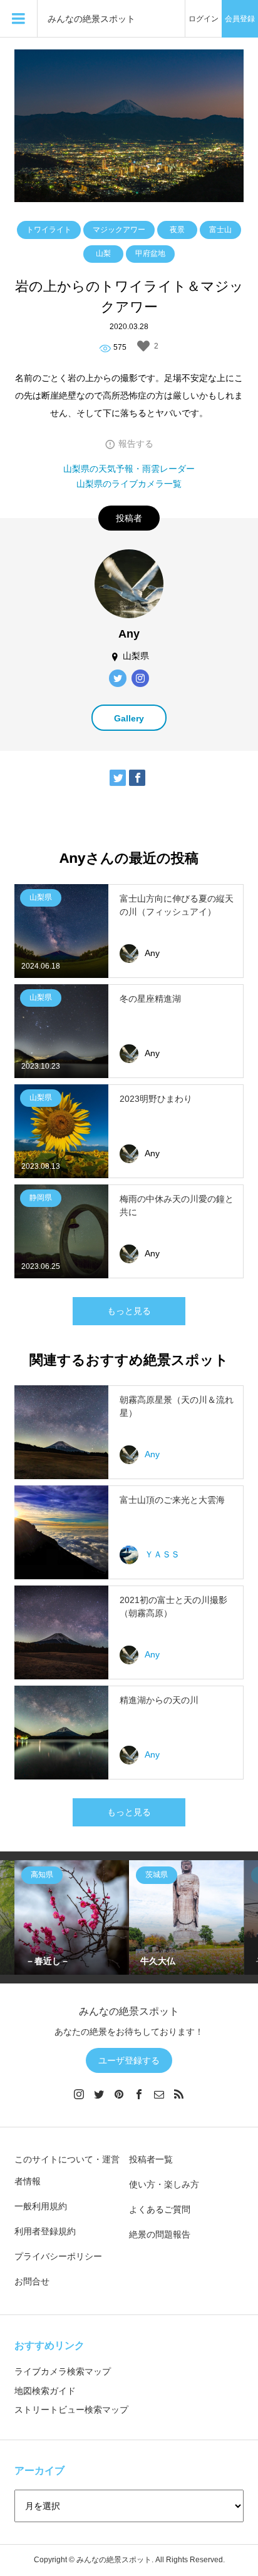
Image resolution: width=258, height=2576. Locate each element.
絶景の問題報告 (160, 2234)
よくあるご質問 (160, 2209)
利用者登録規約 (45, 2231)
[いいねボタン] (143, 346)
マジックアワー (119, 230)
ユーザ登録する (129, 2060)
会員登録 (240, 19)
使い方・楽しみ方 (164, 2184)
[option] (72, 1917)
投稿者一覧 (151, 2159)
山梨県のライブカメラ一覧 (129, 484)
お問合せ (32, 2281)
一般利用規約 (41, 2206)
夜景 (177, 230)
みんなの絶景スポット (91, 19)
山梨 (103, 253)
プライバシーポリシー (58, 2256)
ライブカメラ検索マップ (63, 2371)
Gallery (129, 718)
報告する (136, 444)
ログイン (204, 19)
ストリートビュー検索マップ (71, 2410)
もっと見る (129, 1311)
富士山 (220, 230)
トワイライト (49, 230)
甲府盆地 (150, 253)
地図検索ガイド (45, 2391)
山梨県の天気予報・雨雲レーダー (129, 469)
